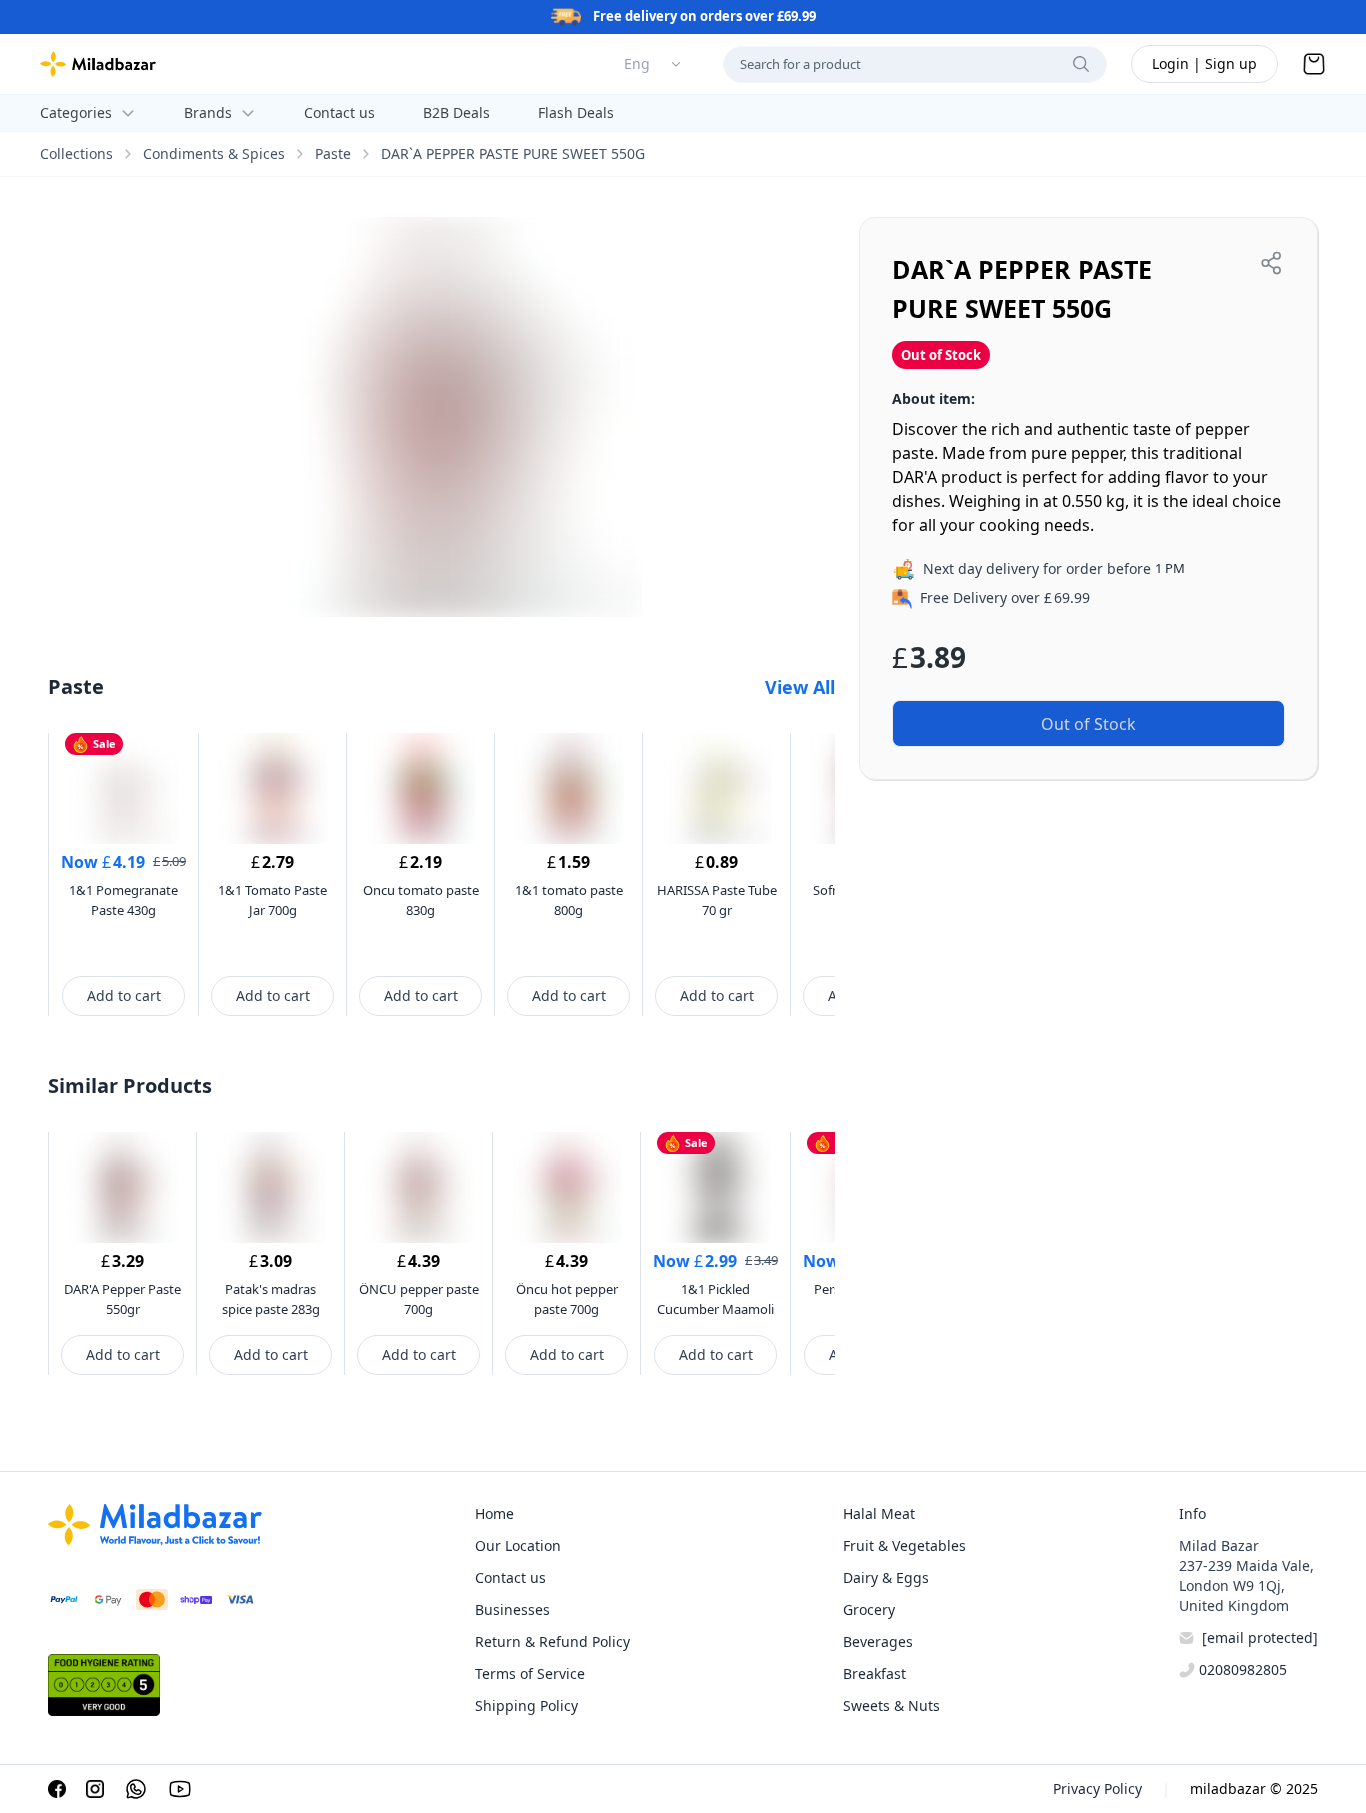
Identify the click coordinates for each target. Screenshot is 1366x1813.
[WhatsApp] (136, 1789)
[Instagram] (95, 1789)
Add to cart (124, 995)
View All (800, 687)
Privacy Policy (1097, 1788)
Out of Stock (1088, 724)
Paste (333, 153)
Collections (76, 153)
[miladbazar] (98, 64)
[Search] (1081, 64)
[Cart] (1314, 64)
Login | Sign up (1204, 63)
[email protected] (1260, 1637)
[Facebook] (57, 1789)
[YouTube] (180, 1789)
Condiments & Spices (214, 153)
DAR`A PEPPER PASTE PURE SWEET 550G (513, 153)
